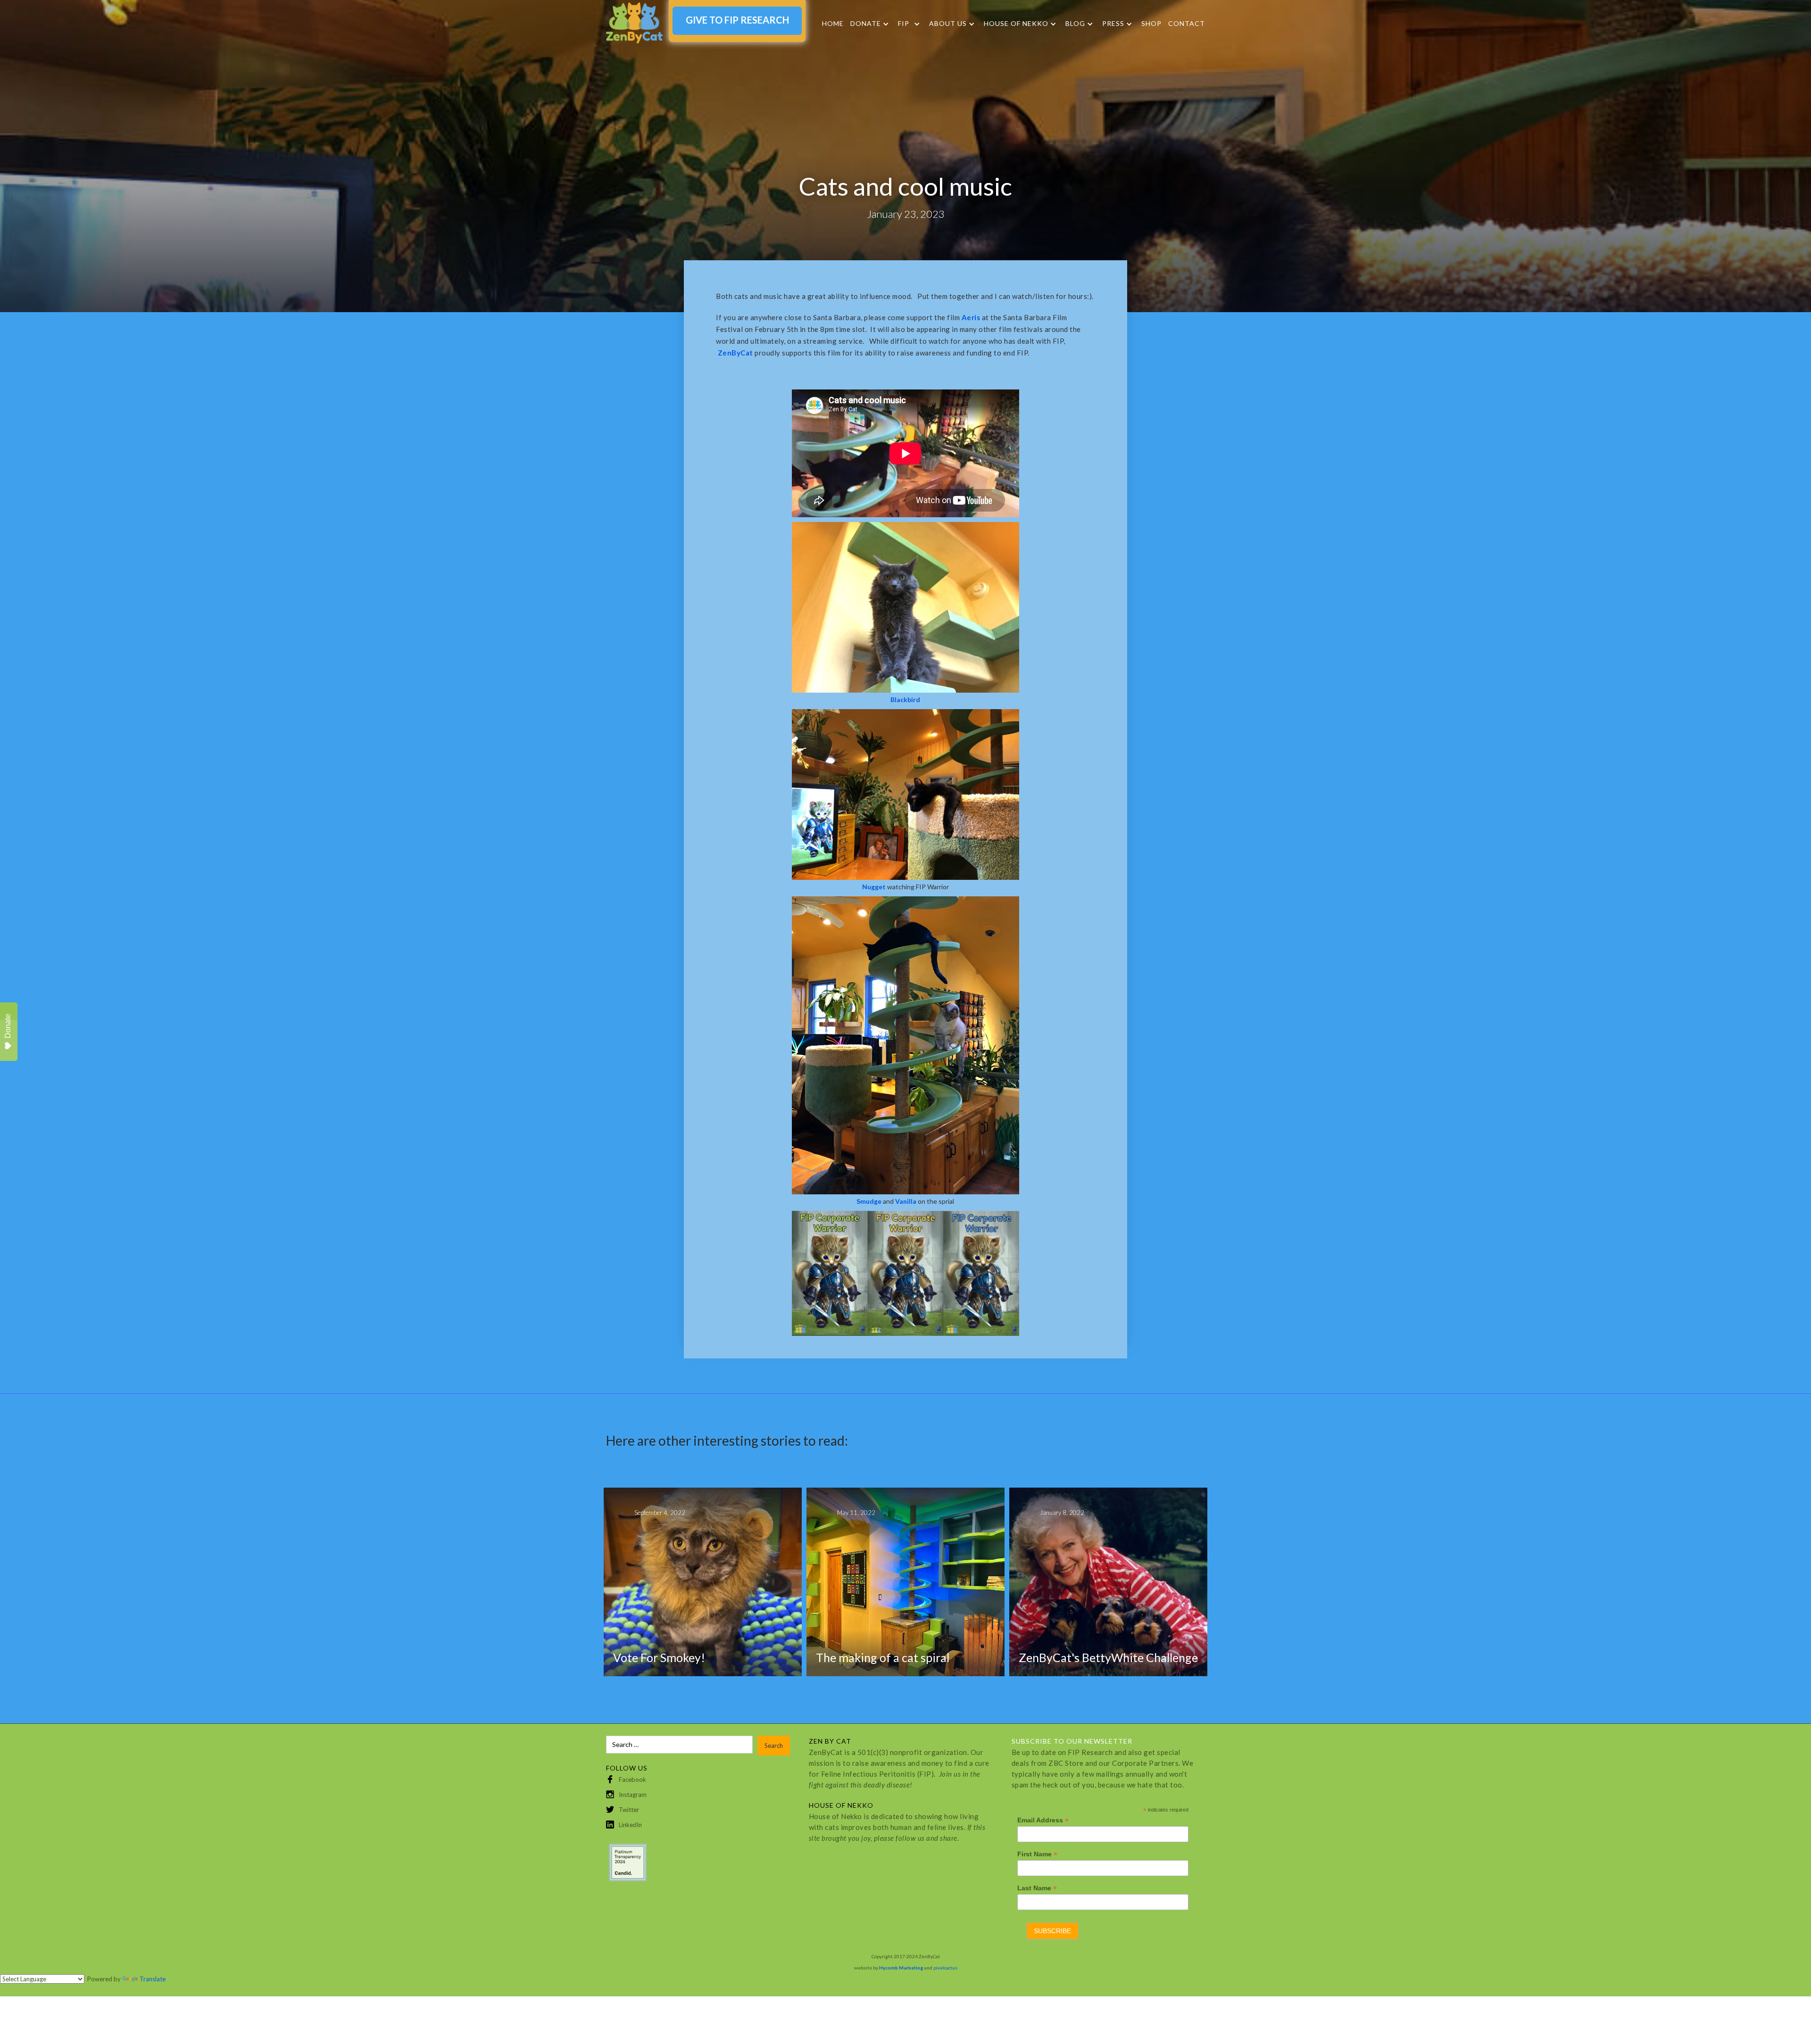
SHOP (1151, 23)
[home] (634, 23)
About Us (948, 24)
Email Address (1043, 1820)
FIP (904, 24)
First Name (1037, 1854)
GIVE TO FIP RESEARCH (737, 20)
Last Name (1037, 1888)
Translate (153, 1979)
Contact (1187, 23)
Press (1113, 24)
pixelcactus (945, 1968)
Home (833, 23)
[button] (870, 24)
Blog (1075, 24)
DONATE (866, 24)
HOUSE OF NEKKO (1016, 24)
